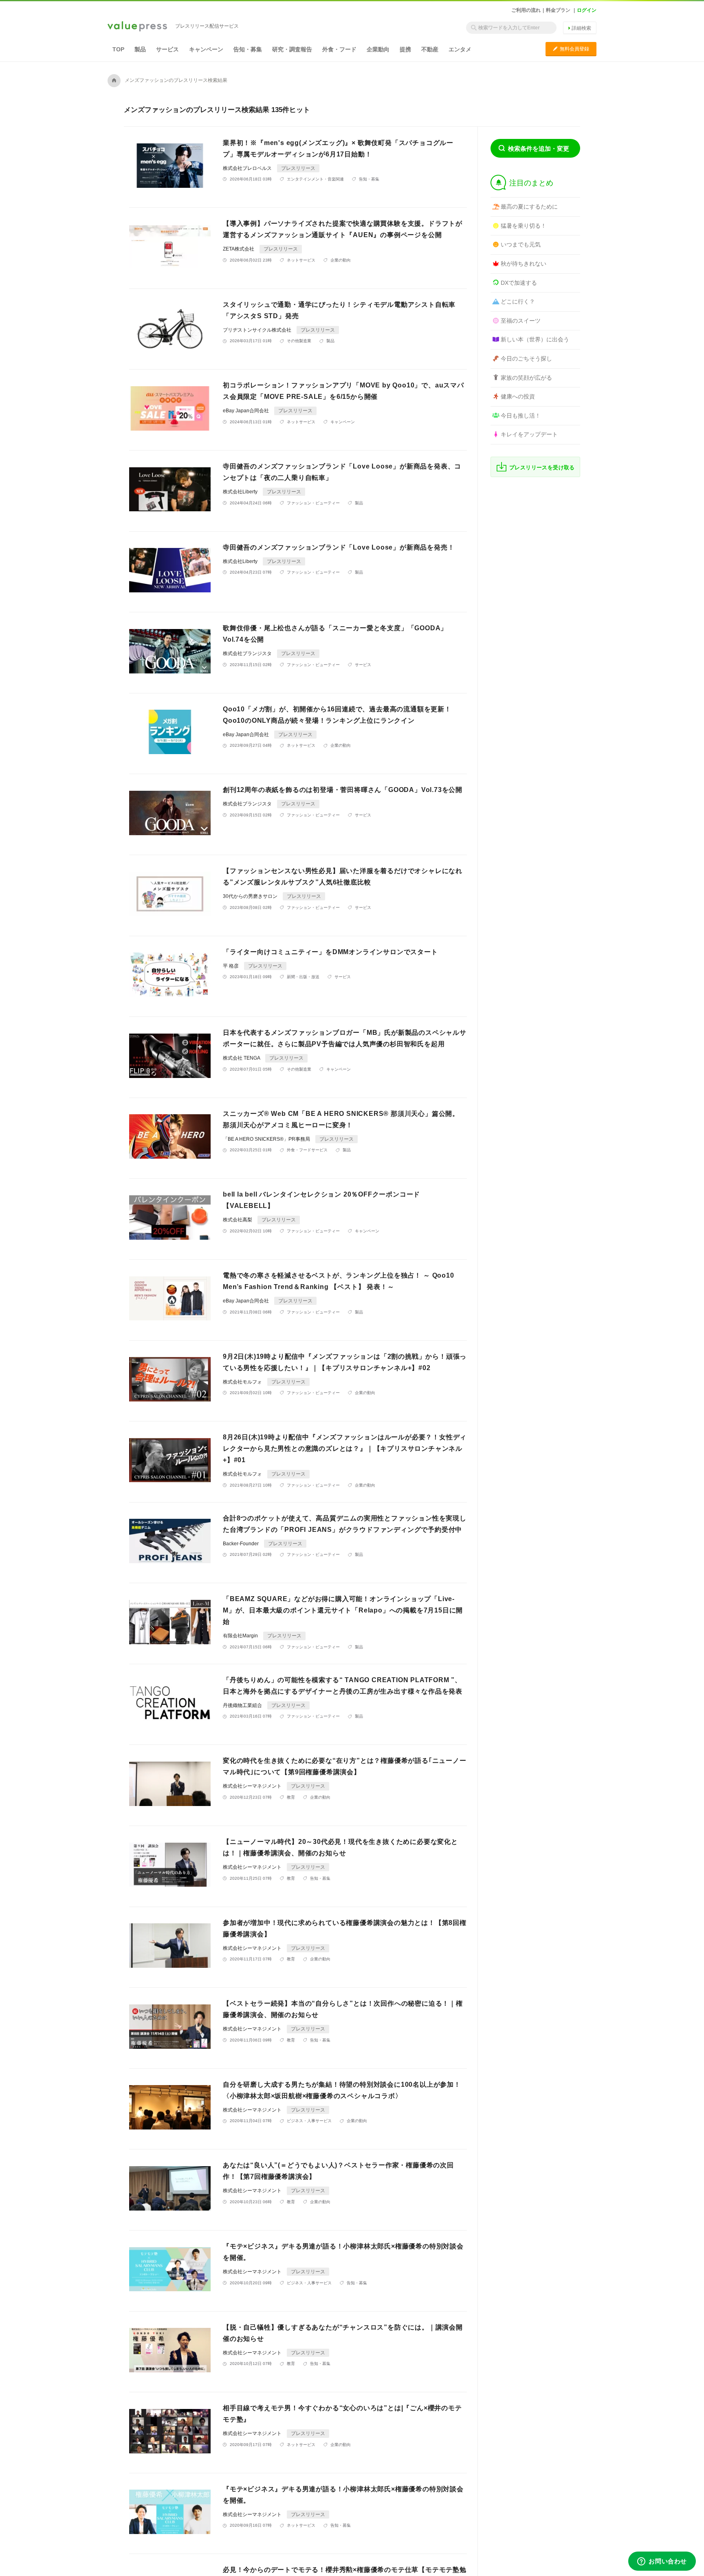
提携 (405, 49)
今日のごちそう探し (526, 359)
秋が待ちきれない (524, 264)
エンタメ (460, 49)
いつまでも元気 (521, 244)
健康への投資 (518, 396)
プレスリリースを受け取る (542, 467)
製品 (140, 49)
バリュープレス (137, 27)
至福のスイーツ (521, 321)
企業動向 (378, 49)
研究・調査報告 (292, 49)
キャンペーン (206, 49)
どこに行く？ (518, 301)
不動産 (430, 49)
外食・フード (339, 49)
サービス (167, 49)
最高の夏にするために (529, 207)
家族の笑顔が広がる (526, 378)
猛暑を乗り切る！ (524, 226)
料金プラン (558, 10)
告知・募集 (248, 49)
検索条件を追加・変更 (539, 148)
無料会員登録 (571, 49)
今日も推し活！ (521, 416)
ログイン (587, 10)
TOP (118, 49)
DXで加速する (519, 283)
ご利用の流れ (526, 10)
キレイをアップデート (529, 434)
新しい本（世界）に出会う (535, 339)
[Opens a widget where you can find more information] (662, 2562)
